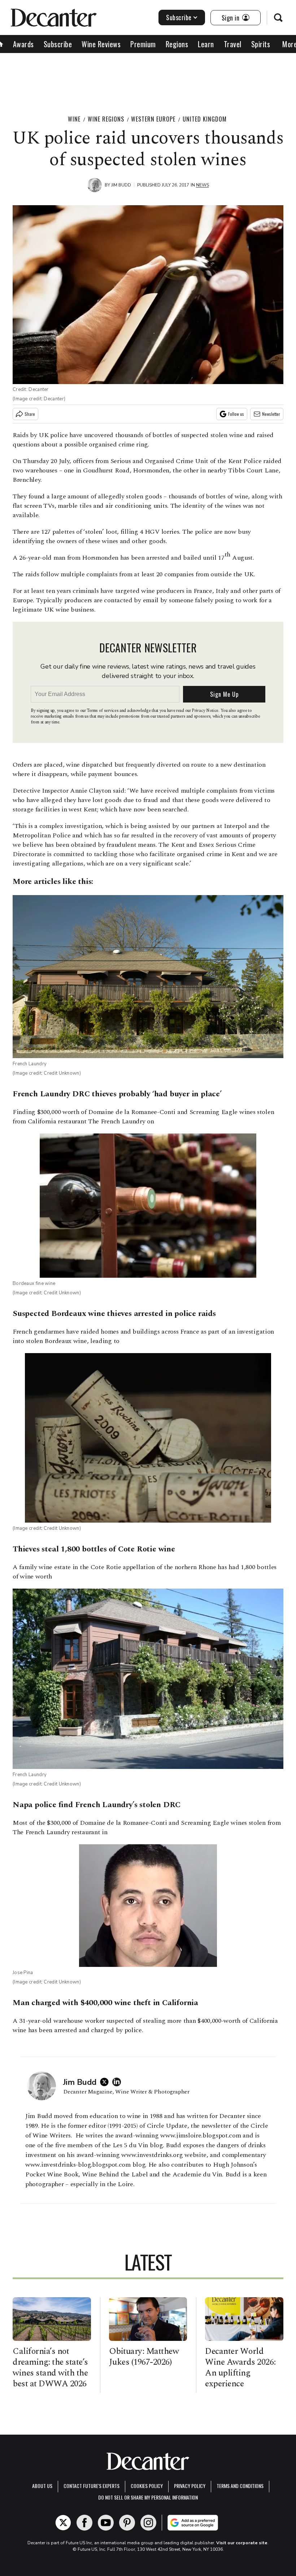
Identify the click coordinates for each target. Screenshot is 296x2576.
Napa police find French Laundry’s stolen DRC (97, 1805)
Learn (206, 44)
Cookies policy (147, 2486)
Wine (74, 119)
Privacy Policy (190, 2486)
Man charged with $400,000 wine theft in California (105, 2003)
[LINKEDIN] (118, 2082)
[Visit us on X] (63, 2523)
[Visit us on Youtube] (106, 2523)
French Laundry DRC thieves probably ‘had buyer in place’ (117, 1094)
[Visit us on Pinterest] (127, 2523)
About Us (42, 2486)
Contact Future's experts (92, 2486)
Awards (23, 44)
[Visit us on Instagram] (148, 2523)
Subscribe (179, 17)
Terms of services (103, 711)
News (203, 185)
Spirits (261, 44)
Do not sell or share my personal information (148, 2497)
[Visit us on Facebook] (84, 2523)
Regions (177, 44)
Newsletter (271, 414)
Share (30, 414)
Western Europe (153, 119)
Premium (143, 44)
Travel (233, 44)
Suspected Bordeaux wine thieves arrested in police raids (114, 1314)
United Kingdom (205, 119)
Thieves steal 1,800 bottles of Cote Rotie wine (94, 1549)
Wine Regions (106, 119)
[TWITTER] (106, 2082)
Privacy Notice (205, 711)
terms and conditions (240, 2486)
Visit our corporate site (242, 2543)
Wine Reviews (101, 44)
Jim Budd (121, 185)
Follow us (236, 414)
